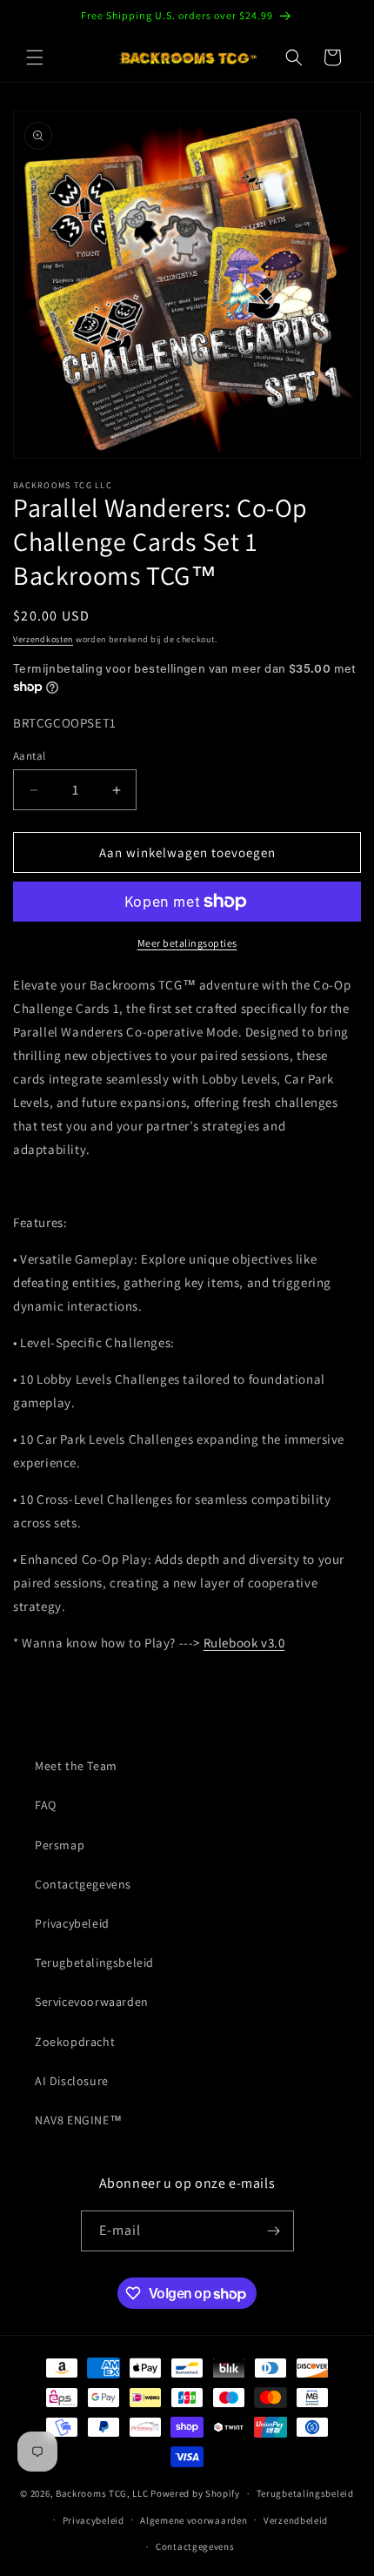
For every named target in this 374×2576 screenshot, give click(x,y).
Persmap (60, 1845)
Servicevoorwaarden (92, 2002)
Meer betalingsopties (187, 943)
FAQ (46, 1805)
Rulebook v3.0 (244, 1643)
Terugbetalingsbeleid (94, 1962)
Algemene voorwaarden (194, 2520)
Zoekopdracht (75, 2042)
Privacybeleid (72, 1923)
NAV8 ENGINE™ (78, 2120)
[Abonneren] (274, 2231)
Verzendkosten (43, 639)
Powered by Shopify (195, 2493)
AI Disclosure (72, 2081)
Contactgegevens (83, 1884)
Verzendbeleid (296, 2520)
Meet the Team (76, 1766)
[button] (35, 57)
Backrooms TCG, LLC (102, 2493)
